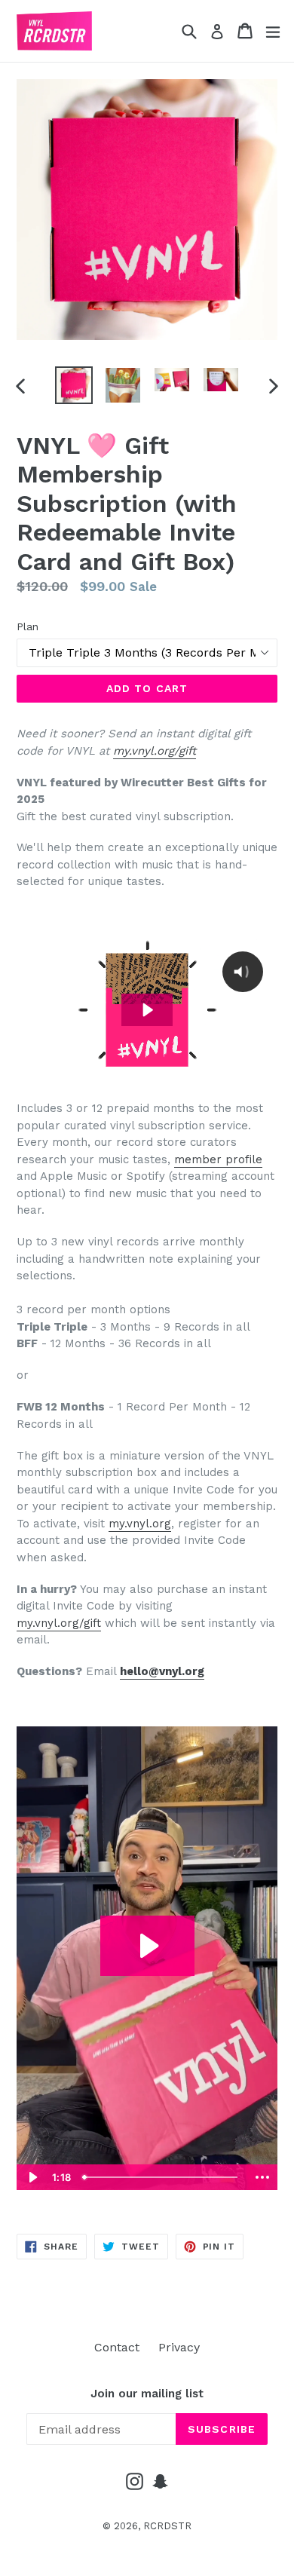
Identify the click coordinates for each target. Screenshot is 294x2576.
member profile (218, 1159)
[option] (73, 385)
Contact (117, 2347)
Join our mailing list (147, 2394)
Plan (28, 626)
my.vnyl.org (140, 1524)
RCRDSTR (167, 2526)
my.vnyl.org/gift (155, 751)
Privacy (179, 2347)
